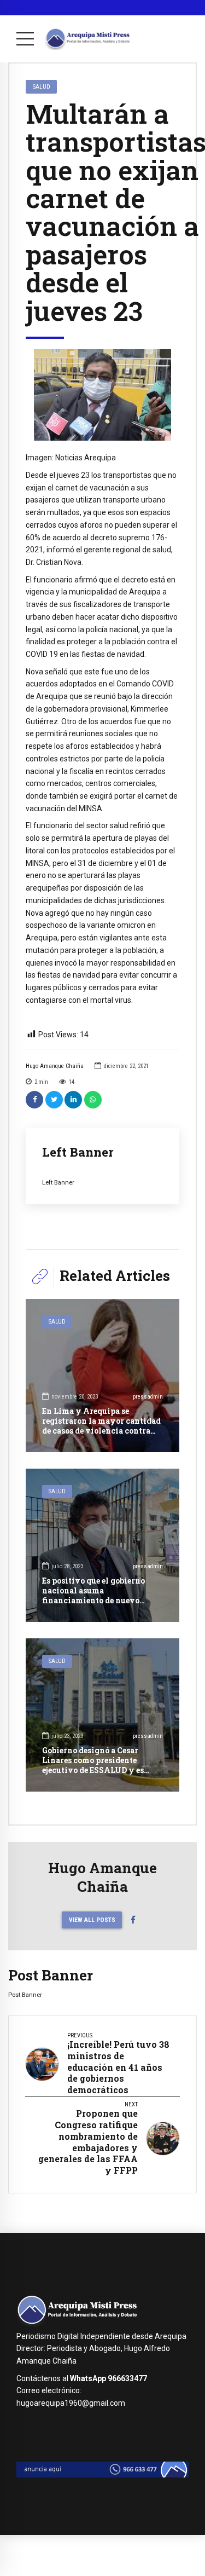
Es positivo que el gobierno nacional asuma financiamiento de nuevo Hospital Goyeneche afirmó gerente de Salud (95, 1601)
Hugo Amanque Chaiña (55, 1066)
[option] (102, 395)
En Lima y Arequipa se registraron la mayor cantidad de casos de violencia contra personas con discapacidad (101, 1426)
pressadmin (148, 1397)
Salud (42, 86)
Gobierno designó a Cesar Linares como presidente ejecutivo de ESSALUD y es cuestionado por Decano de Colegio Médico (93, 1770)
